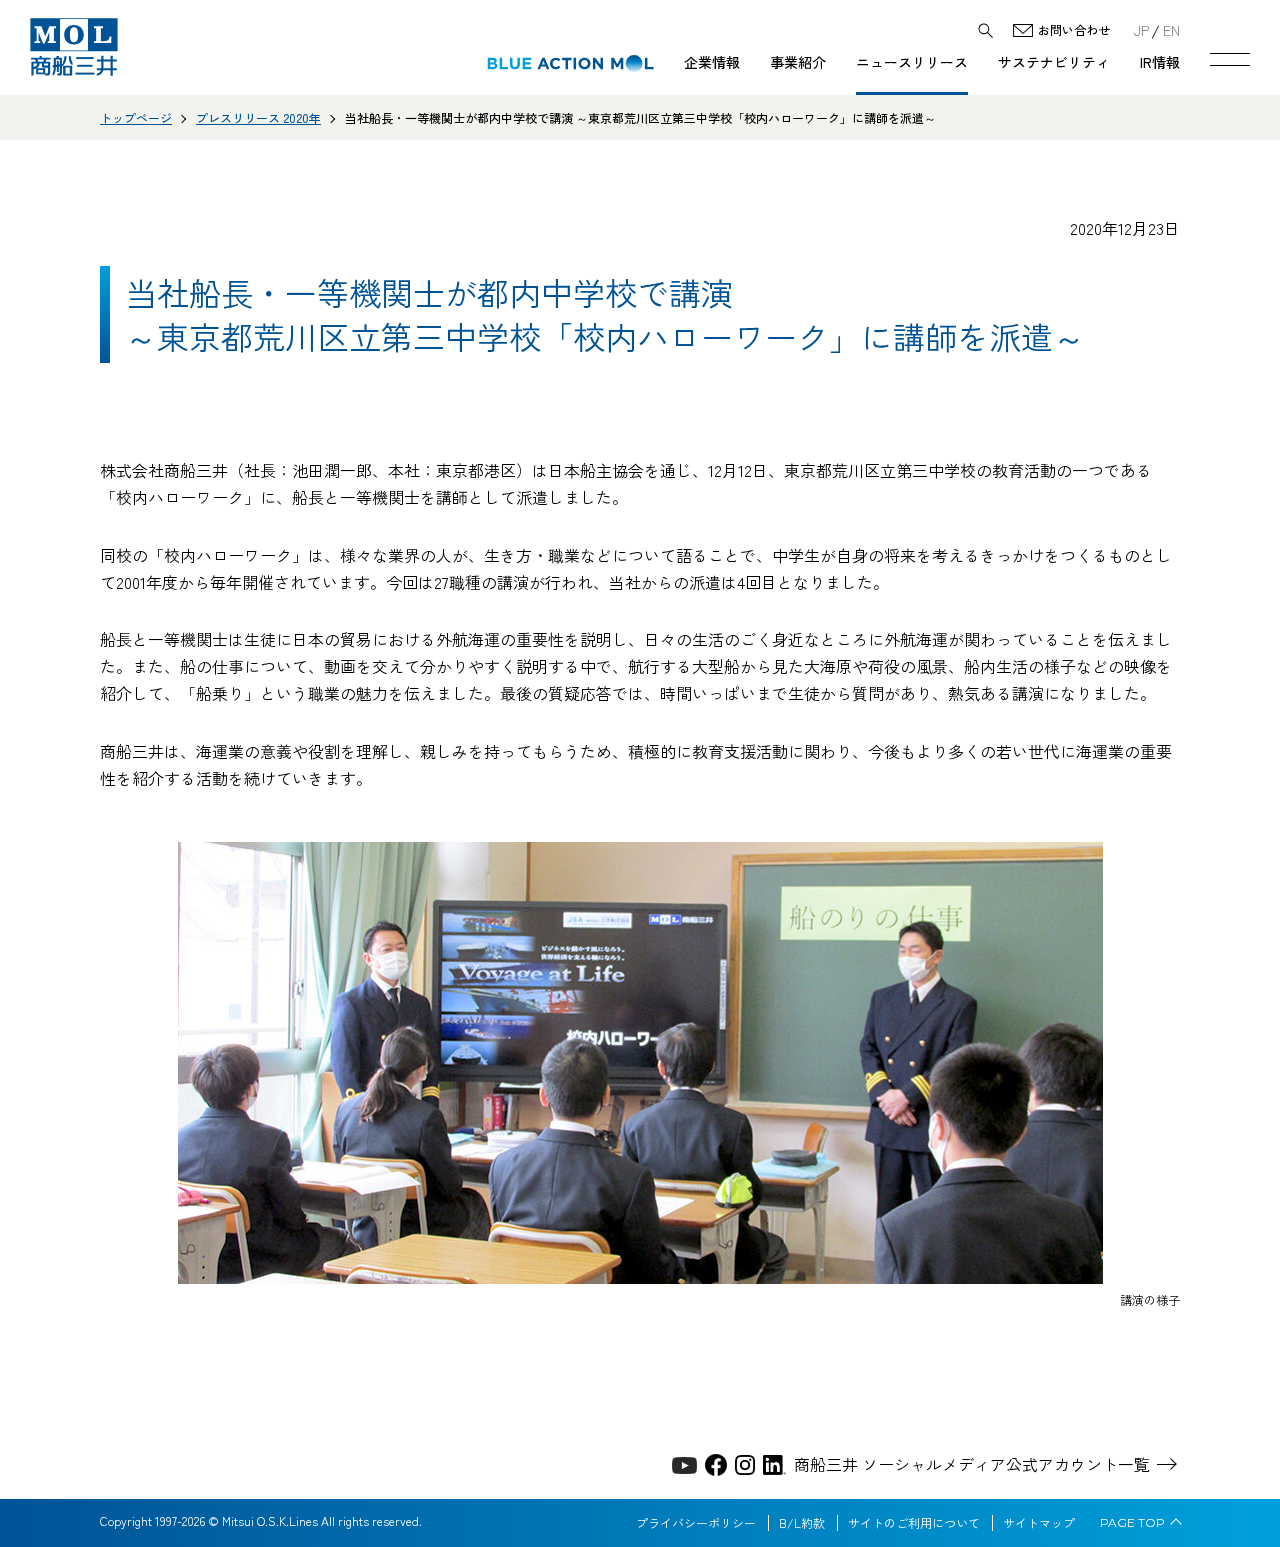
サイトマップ (1039, 1523)
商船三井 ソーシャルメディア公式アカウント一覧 (972, 1464)
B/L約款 (802, 1523)
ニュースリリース (912, 62)
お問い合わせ (1074, 30)
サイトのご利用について (914, 1523)
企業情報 (712, 62)
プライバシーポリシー (696, 1523)
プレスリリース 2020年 (258, 117)
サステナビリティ (1054, 62)
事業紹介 (798, 62)
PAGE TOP (1132, 1523)
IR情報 (1160, 62)
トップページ (136, 117)
